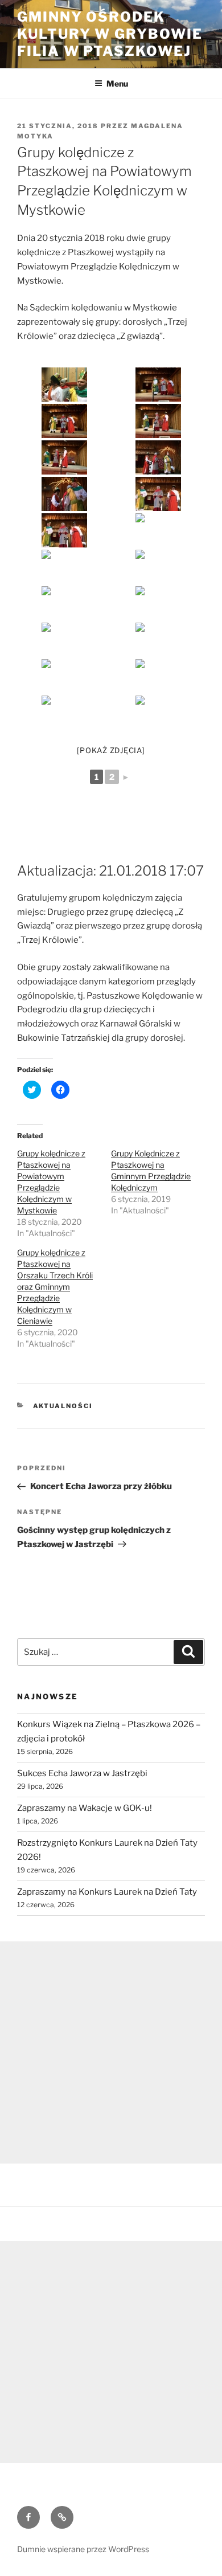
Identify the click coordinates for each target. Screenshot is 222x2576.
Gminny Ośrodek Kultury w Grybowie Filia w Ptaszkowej (110, 34)
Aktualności (63, 1406)
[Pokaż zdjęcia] (111, 750)
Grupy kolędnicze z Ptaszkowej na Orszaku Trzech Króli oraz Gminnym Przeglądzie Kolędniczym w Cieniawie (55, 1287)
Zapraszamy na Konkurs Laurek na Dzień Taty (107, 1892)
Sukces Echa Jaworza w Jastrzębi (82, 1773)
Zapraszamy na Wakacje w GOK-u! (85, 1808)
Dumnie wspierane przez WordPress (83, 2549)
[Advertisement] (111, 2052)
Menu (117, 83)
